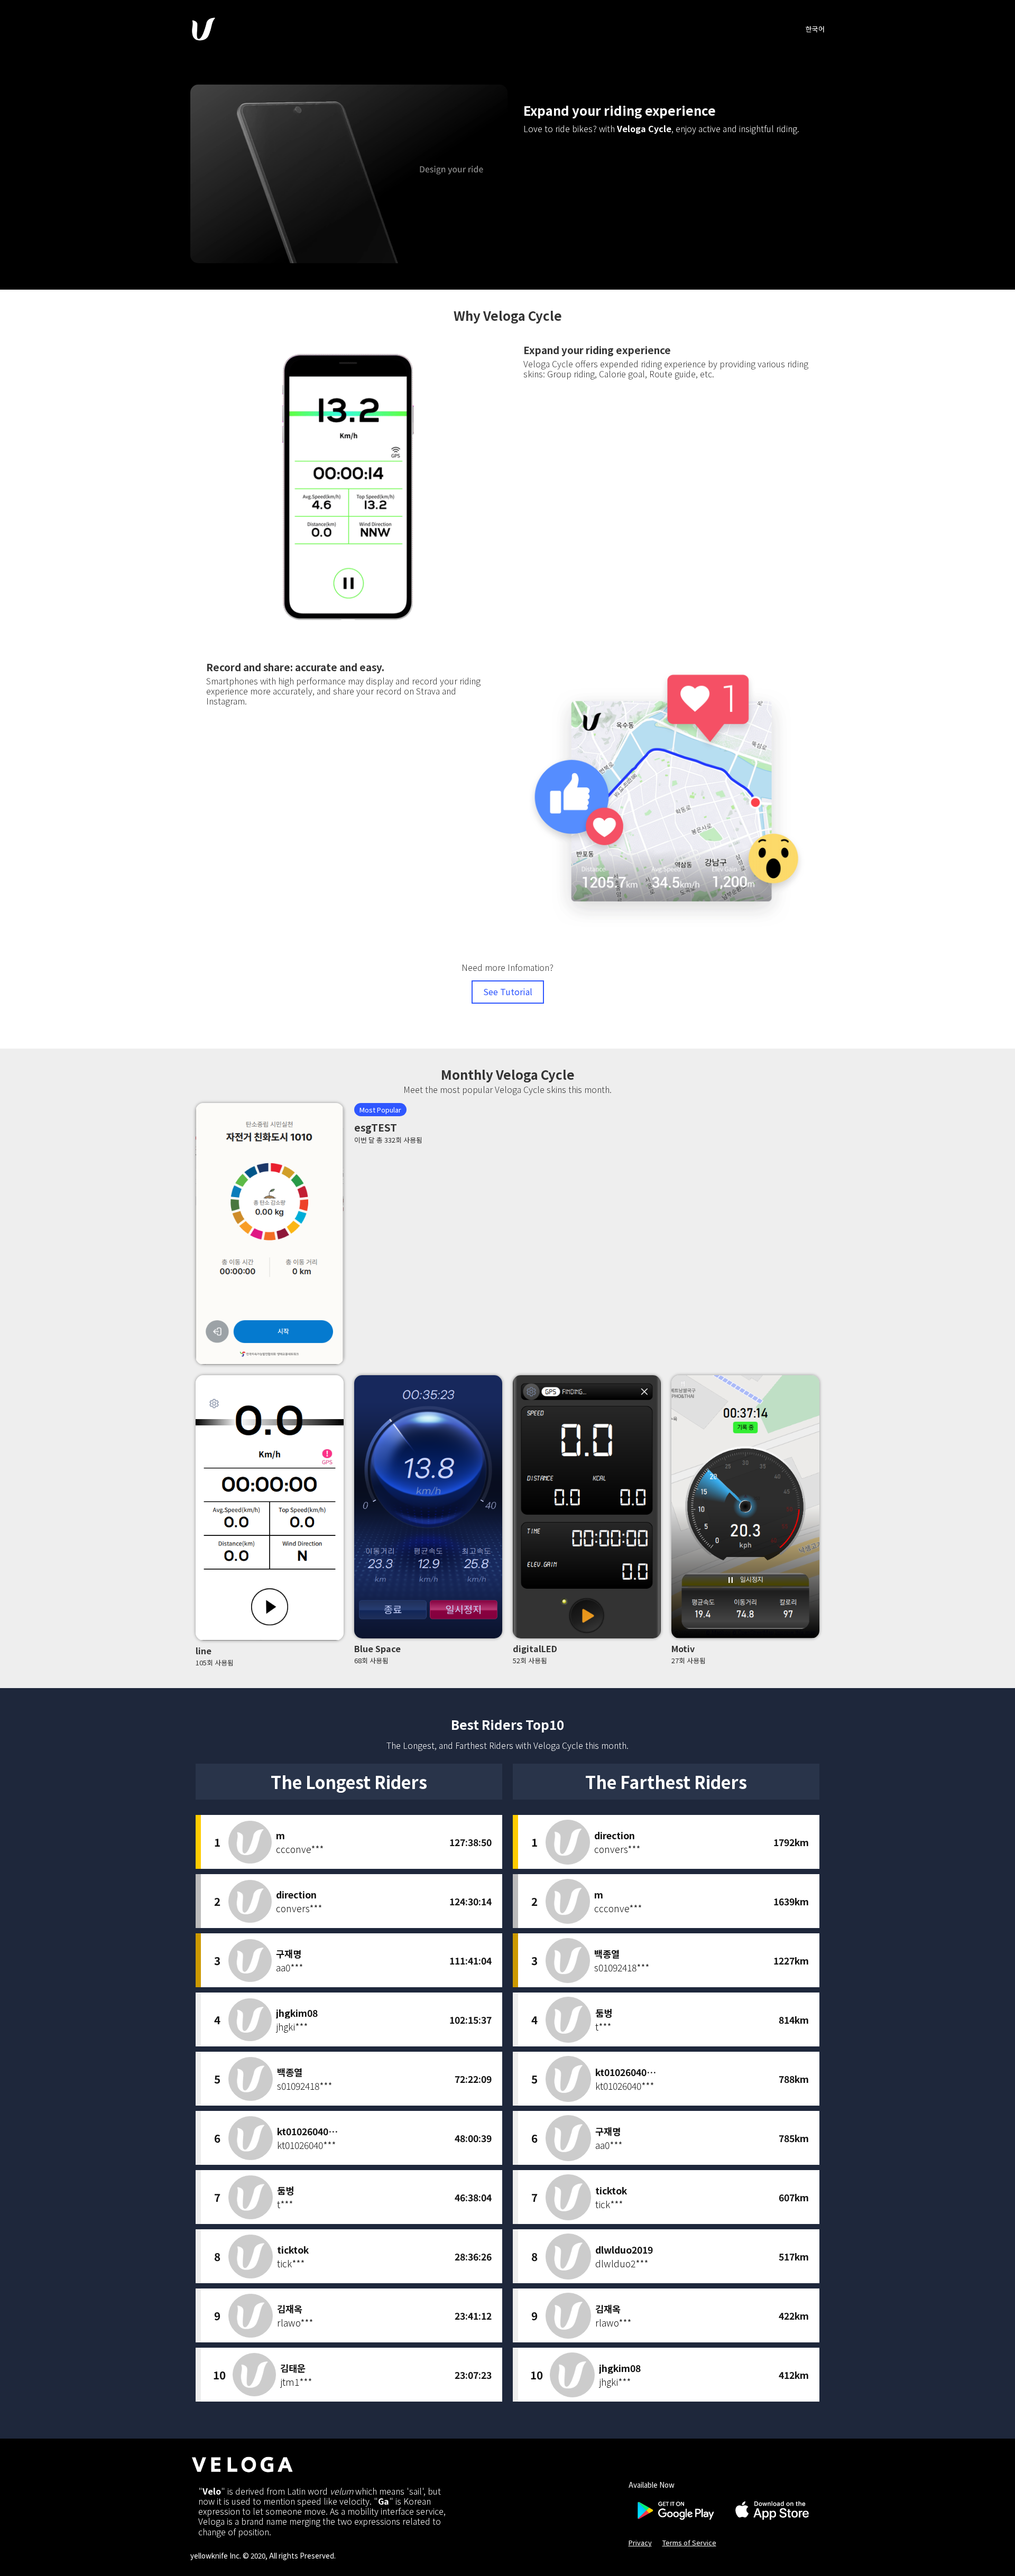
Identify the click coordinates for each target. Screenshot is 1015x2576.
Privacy (640, 2542)
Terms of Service (689, 2542)
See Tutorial (508, 992)
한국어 (815, 29)
